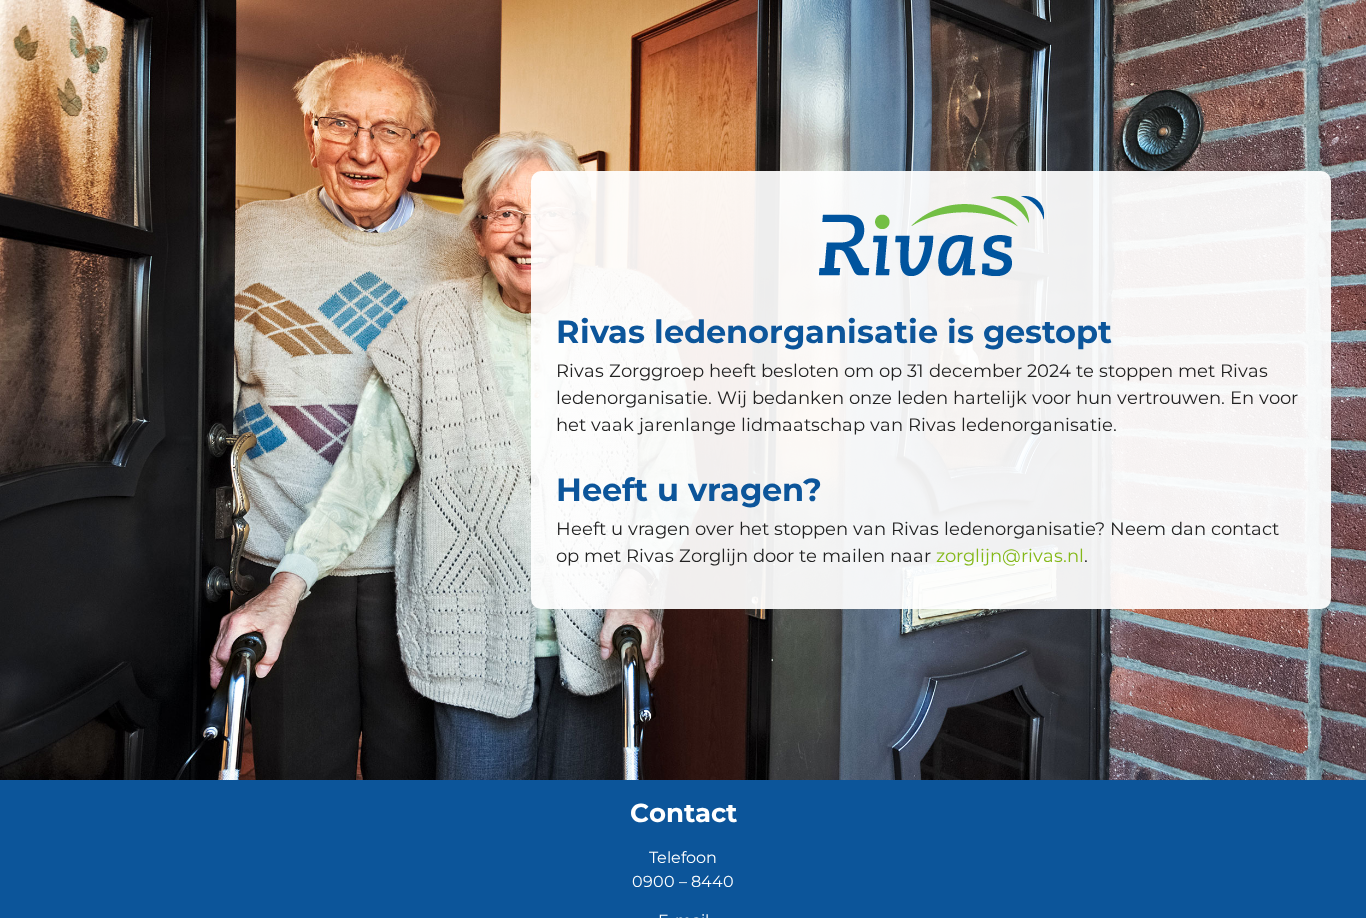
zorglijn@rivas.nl (1010, 556)
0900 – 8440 (683, 881)
